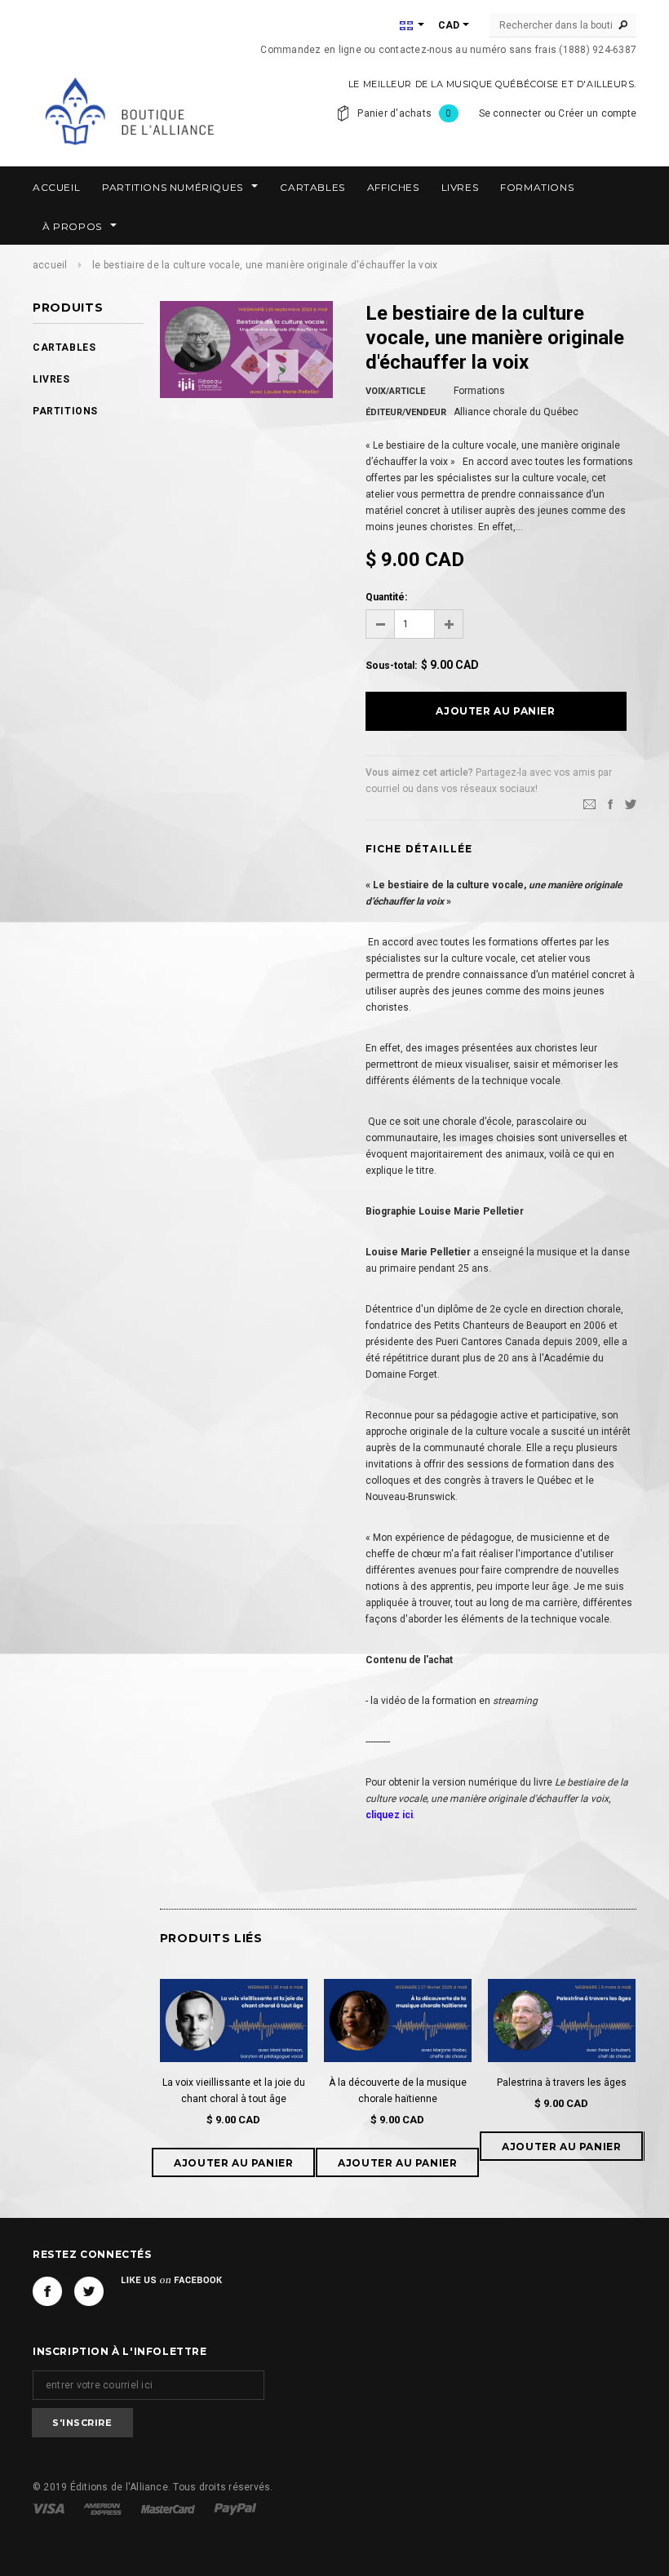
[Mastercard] (169, 2508)
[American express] (104, 2508)
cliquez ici (389, 1815)
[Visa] (50, 2508)
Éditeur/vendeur (406, 412)
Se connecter (510, 113)
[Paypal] (235, 2508)
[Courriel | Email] (589, 804)
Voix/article (395, 391)
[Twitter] (631, 804)
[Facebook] (47, 2291)
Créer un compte (597, 113)
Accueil (50, 265)
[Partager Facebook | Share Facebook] (610, 804)
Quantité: (386, 597)
